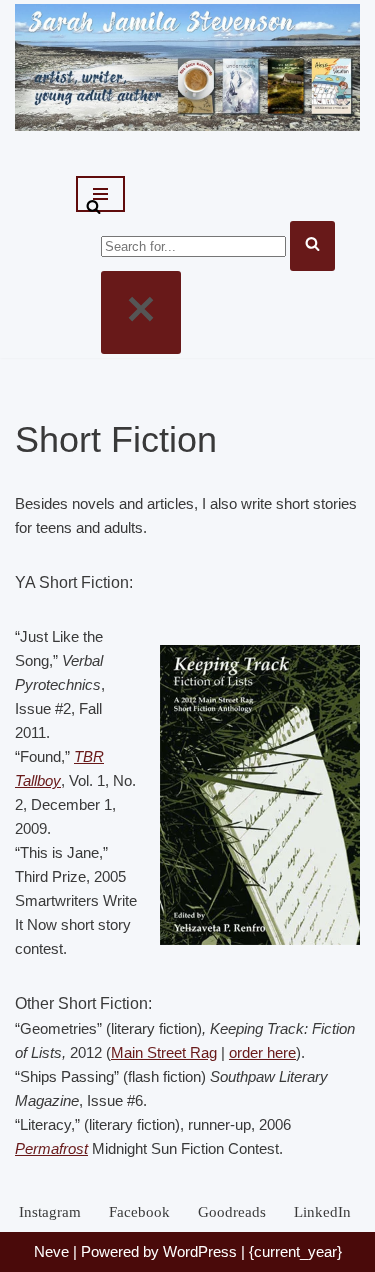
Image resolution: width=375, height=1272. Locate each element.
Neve (51, 1251)
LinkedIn (322, 1212)
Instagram (50, 1212)
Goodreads (232, 1212)
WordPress (200, 1251)
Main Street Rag (164, 1052)
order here (262, 1052)
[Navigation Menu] (100, 194)
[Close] (141, 312)
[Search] (93, 208)
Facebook (139, 1212)
